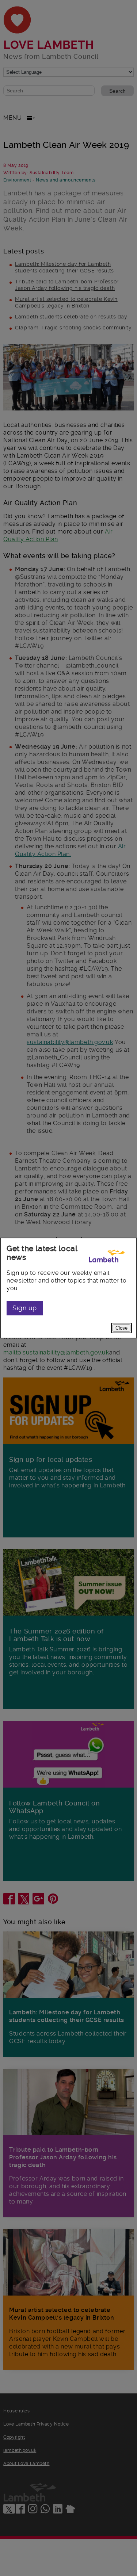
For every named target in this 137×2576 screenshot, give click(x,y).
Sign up (25, 1308)
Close (121, 1328)
